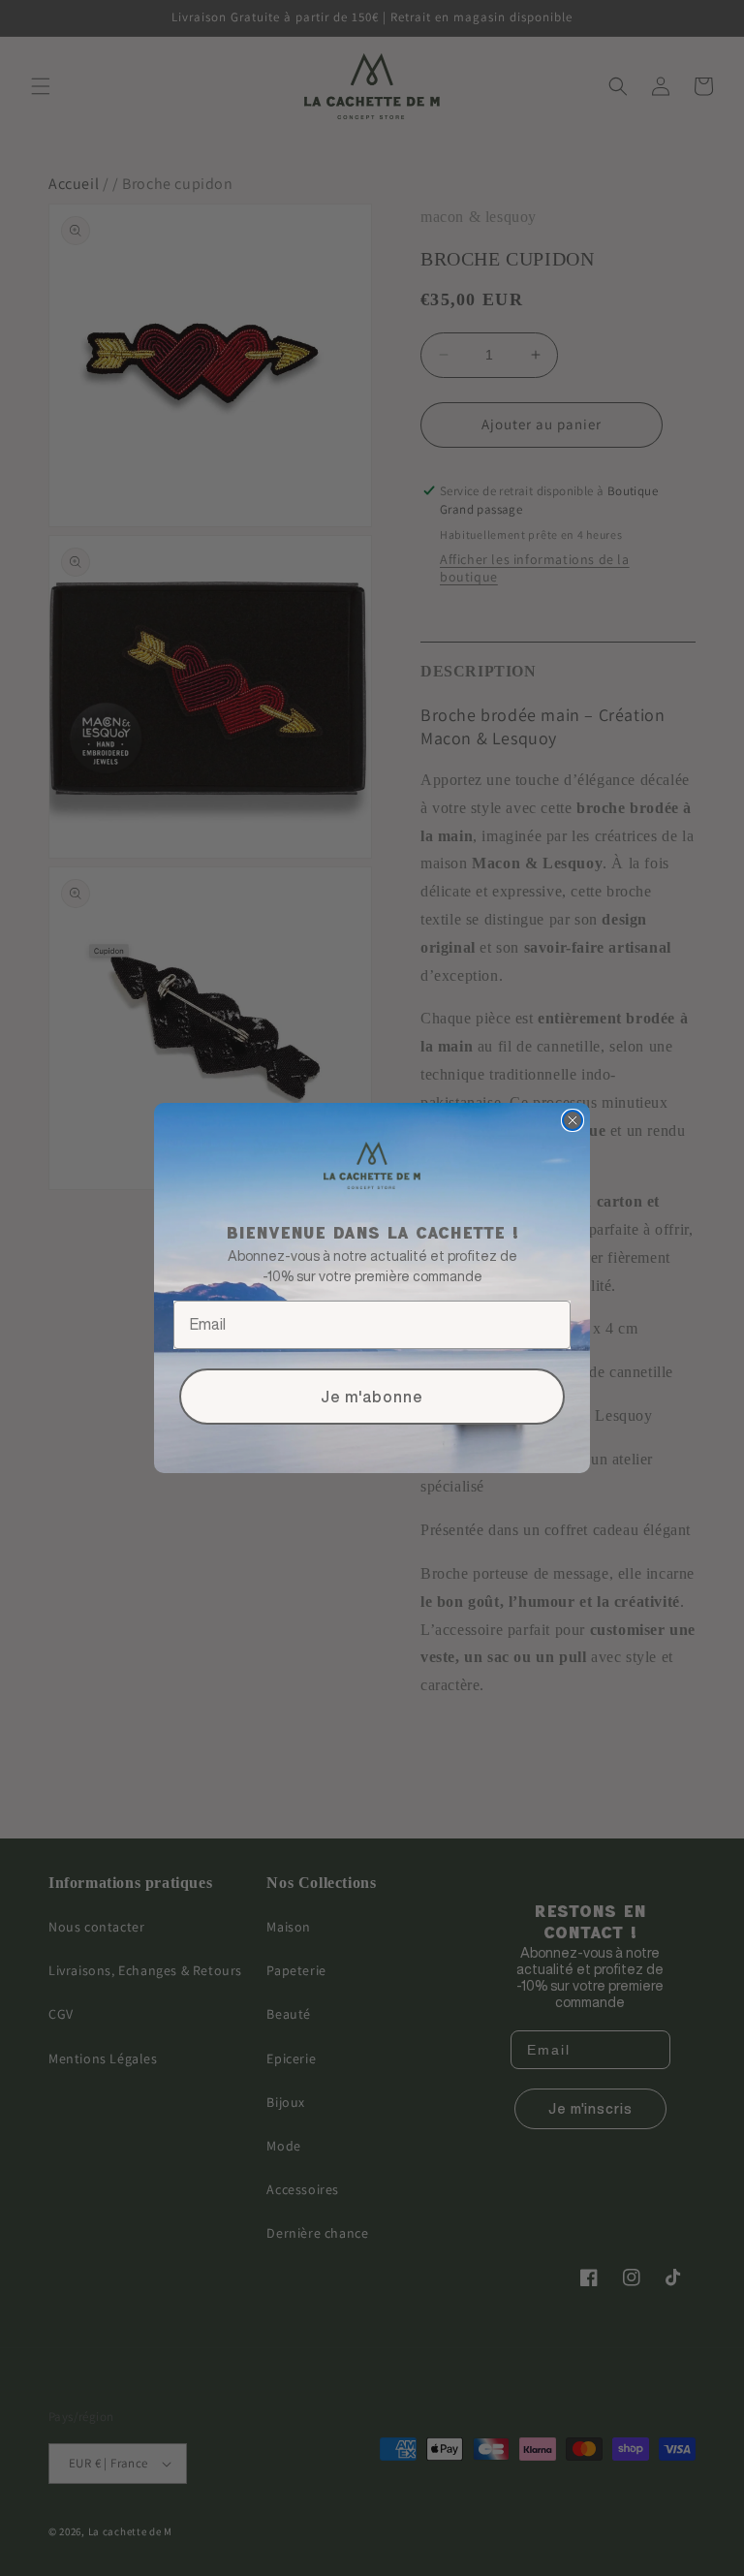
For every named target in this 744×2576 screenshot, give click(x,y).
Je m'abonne (372, 1397)
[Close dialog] (573, 1120)
